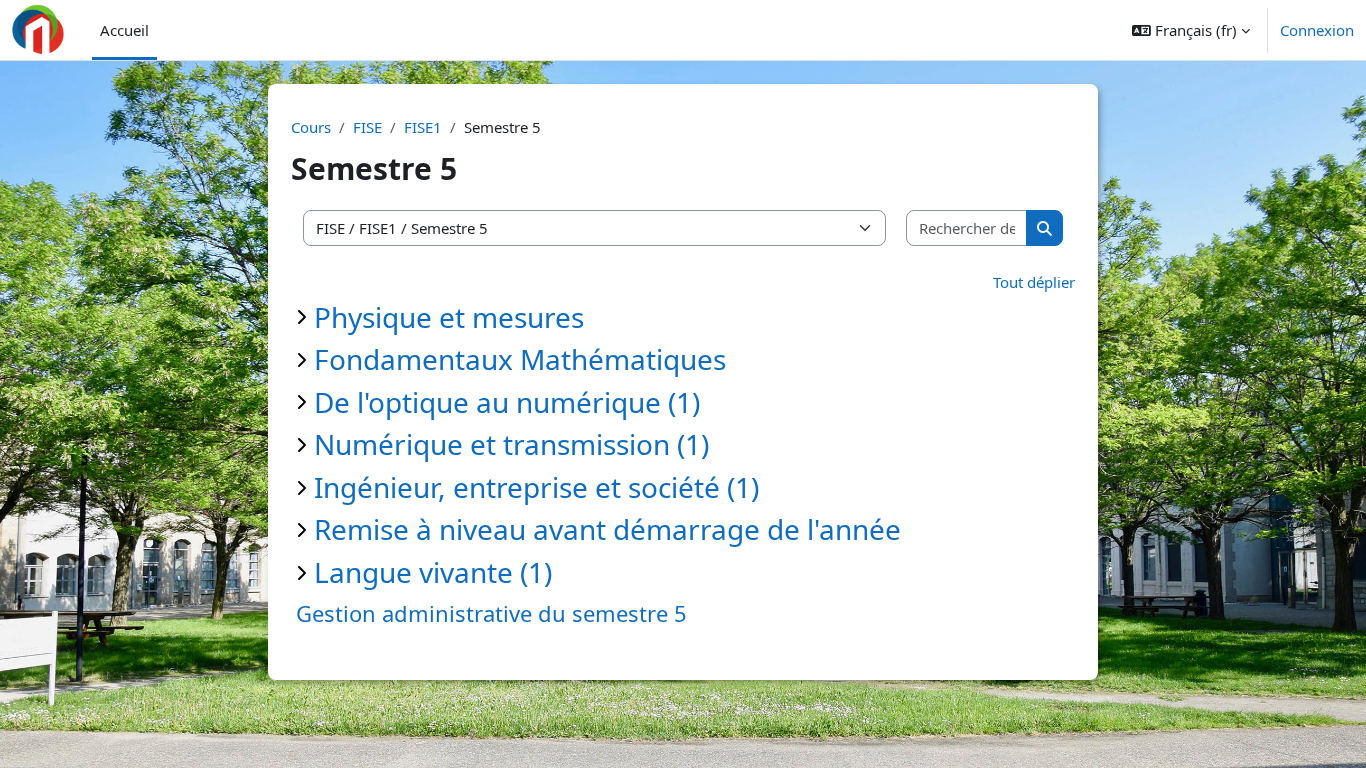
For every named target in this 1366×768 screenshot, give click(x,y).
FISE (367, 127)
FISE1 (423, 127)
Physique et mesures (449, 317)
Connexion (1317, 30)
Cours (311, 127)
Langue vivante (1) (433, 572)
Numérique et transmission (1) (511, 444)
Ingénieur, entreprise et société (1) (536, 487)
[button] (1191, 30)
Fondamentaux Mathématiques (520, 359)
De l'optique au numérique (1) (507, 402)
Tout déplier (1034, 282)
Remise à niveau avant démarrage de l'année (607, 529)
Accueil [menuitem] (124, 30)
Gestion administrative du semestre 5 (491, 613)
